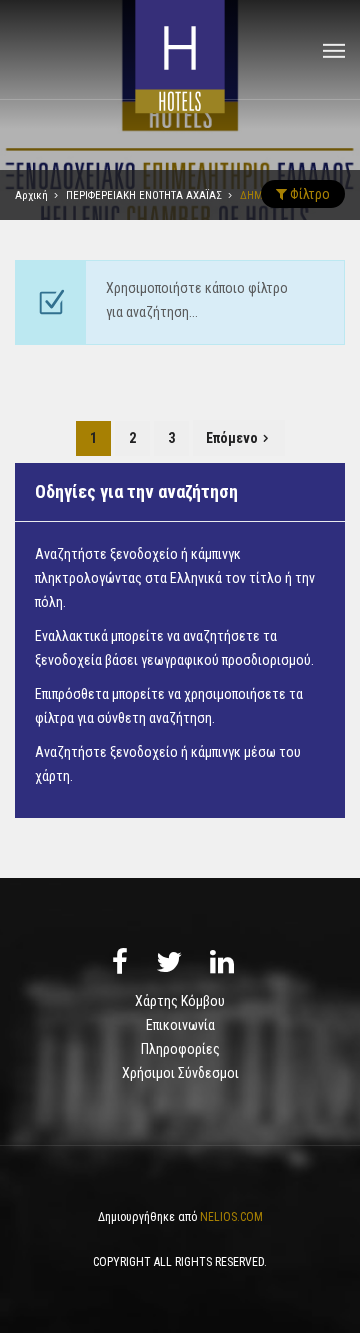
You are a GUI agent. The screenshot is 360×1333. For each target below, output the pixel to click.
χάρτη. (54, 776)
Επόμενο (232, 438)
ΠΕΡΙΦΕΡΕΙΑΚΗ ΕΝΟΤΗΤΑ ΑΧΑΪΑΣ (144, 195)
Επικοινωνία (180, 1025)
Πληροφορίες (180, 1049)
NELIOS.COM (231, 1217)
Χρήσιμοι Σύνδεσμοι (180, 1073)
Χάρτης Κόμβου (180, 1001)
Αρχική (31, 195)
